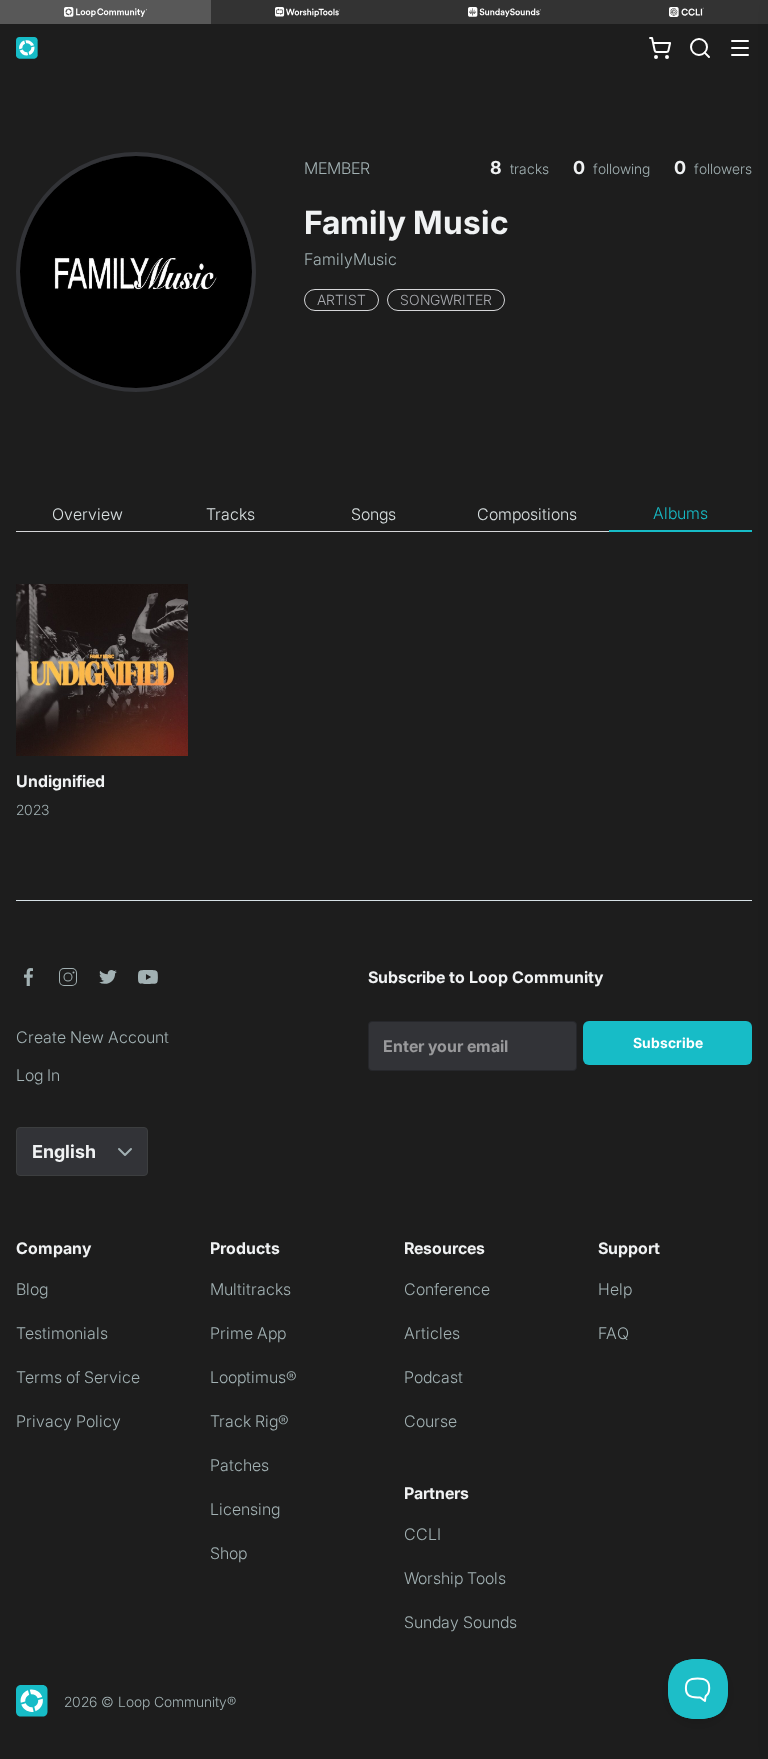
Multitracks (250, 1289)
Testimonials (62, 1333)
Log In (38, 1075)
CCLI (422, 1534)
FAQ (613, 1333)
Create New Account (92, 1037)
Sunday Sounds (460, 1622)
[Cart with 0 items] (660, 48)
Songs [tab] (373, 514)
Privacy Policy (68, 1421)
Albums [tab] (680, 513)
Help (615, 1289)
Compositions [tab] (527, 514)
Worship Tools (455, 1578)
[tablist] (384, 514)
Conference (447, 1289)
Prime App (248, 1333)
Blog (32, 1289)
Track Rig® (249, 1421)
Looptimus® (253, 1377)
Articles (432, 1333)
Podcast (433, 1377)
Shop (228, 1553)
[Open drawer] (740, 48)
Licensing (245, 1509)
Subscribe (668, 1042)
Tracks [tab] (230, 514)
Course (430, 1421)
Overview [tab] (87, 514)
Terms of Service (78, 1377)
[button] (28, 977)
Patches (239, 1465)
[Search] (700, 48)
